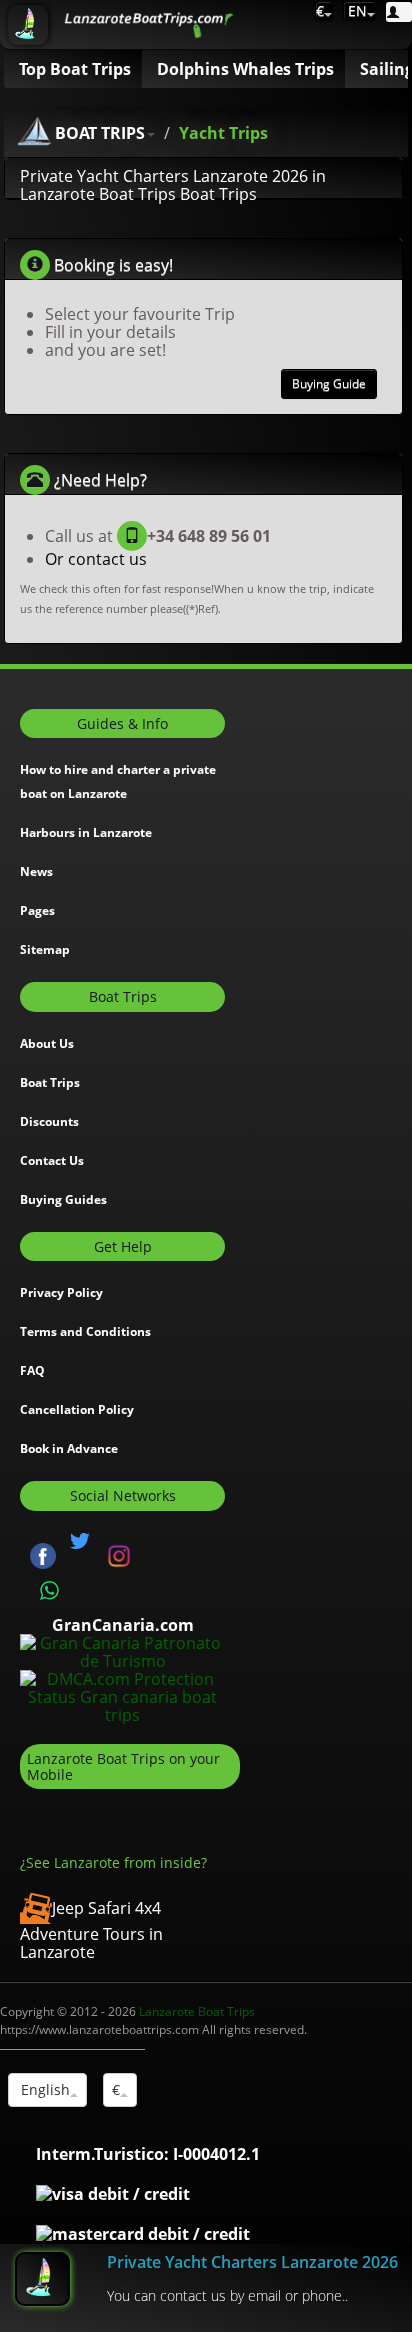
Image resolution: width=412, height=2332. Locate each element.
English (43, 2089)
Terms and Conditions (85, 1331)
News (36, 871)
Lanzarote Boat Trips (197, 2011)
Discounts (49, 1121)
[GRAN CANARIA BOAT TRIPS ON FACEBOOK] (43, 1555)
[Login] (399, 12)
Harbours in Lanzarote (86, 832)
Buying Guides (63, 1199)
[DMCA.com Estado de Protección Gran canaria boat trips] (122, 1696)
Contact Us (52, 1160)
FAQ (32, 1370)
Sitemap (45, 949)
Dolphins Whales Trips (245, 69)
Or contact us (96, 559)
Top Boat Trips (75, 69)
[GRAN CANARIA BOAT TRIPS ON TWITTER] (80, 1541)
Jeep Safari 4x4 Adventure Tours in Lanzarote (91, 1930)
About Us (47, 1043)
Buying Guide (329, 383)
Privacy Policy (61, 1292)
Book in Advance (69, 1448)
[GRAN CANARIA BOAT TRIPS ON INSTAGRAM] (119, 1555)
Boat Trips (50, 1082)
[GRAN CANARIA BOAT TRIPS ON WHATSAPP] (50, 1591)
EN (355, 10)
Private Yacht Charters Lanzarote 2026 (252, 2262)
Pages (37, 910)
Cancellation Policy (77, 1409)
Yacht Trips (223, 133)
